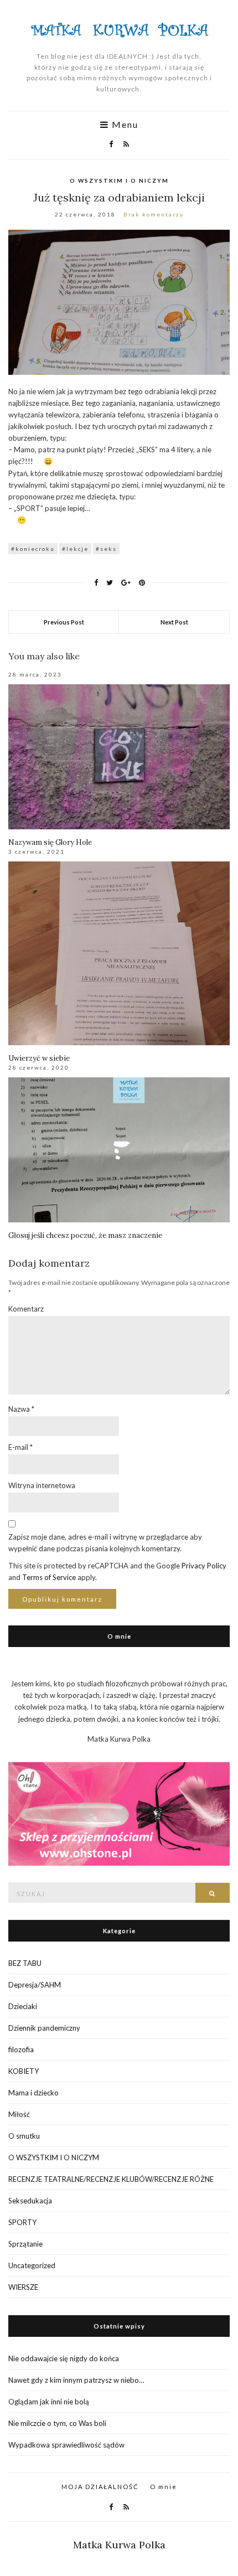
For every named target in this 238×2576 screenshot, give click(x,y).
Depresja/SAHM (35, 1985)
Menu (124, 125)
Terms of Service (49, 1577)
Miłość (19, 2114)
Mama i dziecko (33, 2093)
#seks (106, 549)
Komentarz (26, 1309)
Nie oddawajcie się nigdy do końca (64, 2358)
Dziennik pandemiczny (44, 2028)
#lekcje (75, 549)
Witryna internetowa (42, 1485)
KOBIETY (24, 2071)
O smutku (24, 2136)
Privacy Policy (204, 1566)
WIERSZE (23, 2287)
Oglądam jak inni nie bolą (49, 2402)
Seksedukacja (30, 2201)
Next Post (174, 622)
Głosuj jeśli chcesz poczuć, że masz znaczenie (85, 1235)
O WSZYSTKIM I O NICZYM (119, 180)
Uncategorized (32, 2265)
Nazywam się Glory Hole (50, 842)
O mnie (164, 2487)
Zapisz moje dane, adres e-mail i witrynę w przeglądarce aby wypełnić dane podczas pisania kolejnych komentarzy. (105, 1543)
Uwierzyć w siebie (39, 1058)
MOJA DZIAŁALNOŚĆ (100, 2487)
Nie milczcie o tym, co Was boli (57, 2423)
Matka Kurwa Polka (119, 2545)
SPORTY (22, 2222)
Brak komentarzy (154, 214)
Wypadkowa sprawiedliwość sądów (66, 2445)
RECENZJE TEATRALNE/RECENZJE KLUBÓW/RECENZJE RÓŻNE (111, 2179)
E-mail (20, 1447)
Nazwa (21, 1409)
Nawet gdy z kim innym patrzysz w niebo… (76, 2380)
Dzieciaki (23, 2006)
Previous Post (64, 622)
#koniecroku (33, 549)
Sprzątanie (25, 2244)
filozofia (21, 2050)
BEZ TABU (25, 1963)
